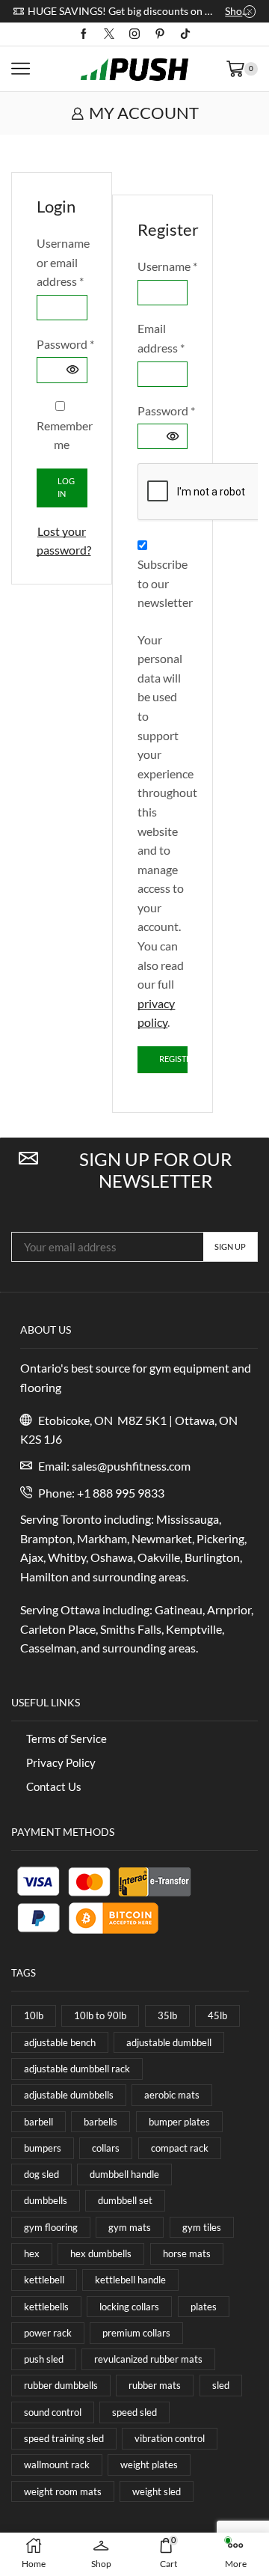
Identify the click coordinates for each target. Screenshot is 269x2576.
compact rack (180, 2148)
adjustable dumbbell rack (77, 2069)
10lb (34, 2015)
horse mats (187, 2253)
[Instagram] (134, 34)
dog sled (41, 2174)
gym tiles (202, 2227)
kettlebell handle (130, 2280)
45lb (217, 2015)
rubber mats (155, 2385)
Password (62, 345)
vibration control (170, 2438)
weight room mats (63, 2491)
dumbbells (46, 2200)
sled (221, 2385)
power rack (48, 2333)
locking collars (129, 2307)
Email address (162, 338)
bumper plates (179, 2122)
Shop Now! (240, 11)
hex (32, 2253)
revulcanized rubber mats (148, 2359)
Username (162, 268)
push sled (44, 2359)
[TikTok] (185, 34)
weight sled (157, 2491)
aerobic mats (172, 2095)
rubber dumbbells (61, 2385)
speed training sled (64, 2438)
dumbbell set (125, 2200)
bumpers (43, 2148)
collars (106, 2148)
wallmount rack (57, 2464)
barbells (101, 2122)
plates (204, 2307)
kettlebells (46, 2307)
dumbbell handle (124, 2174)
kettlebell (44, 2280)
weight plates (149, 2464)
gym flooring (51, 2227)
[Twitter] (109, 34)
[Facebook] (84, 34)
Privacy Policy (61, 1762)
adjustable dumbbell (169, 2042)
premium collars (136, 2333)
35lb (167, 2015)
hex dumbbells (101, 2253)
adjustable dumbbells (69, 2095)
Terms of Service (67, 1739)
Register (173, 1059)
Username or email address (62, 262)
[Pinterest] (160, 34)
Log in (66, 487)
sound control (53, 2412)
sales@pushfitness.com (131, 1466)
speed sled (134, 2412)
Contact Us (54, 1786)
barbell (38, 2122)
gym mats (130, 2227)
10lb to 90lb (100, 2015)
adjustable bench (60, 2042)
